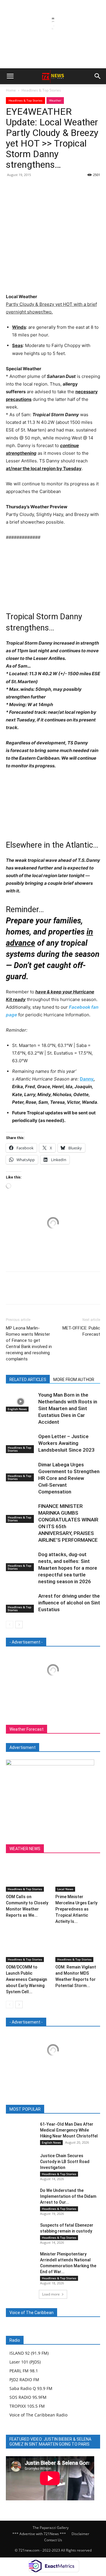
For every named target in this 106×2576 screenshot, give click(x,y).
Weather (55, 100)
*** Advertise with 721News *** (39, 2534)
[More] (66, 188)
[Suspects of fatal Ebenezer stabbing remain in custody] (21, 2232)
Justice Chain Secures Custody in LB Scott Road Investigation (65, 2162)
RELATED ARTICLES (28, 1380)
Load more (51, 2294)
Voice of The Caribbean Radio (38, 2415)
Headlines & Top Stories (41, 90)
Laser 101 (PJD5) (25, 2362)
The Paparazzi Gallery (51, 2528)
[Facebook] (12, 188)
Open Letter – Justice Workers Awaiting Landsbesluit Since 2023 (66, 1443)
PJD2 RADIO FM (24, 2380)
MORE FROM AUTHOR (74, 1380)
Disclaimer (80, 2534)
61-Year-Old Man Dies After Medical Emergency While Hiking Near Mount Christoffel (69, 2130)
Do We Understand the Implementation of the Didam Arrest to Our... (68, 2196)
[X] (25, 188)
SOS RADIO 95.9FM (28, 2397)
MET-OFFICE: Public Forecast (81, 1331)
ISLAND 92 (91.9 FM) (29, 2353)
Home (11, 90)
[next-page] (19, 1625)
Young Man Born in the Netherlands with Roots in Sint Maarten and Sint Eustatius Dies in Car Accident (68, 1408)
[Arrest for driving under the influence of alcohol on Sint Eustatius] (21, 1603)
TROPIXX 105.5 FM (27, 2406)
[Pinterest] (39, 188)
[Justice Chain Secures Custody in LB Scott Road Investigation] (21, 2163)
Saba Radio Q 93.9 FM (31, 2388)
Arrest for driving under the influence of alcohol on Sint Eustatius (69, 1603)
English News (17, 1409)
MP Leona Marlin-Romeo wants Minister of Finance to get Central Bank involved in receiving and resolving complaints (29, 1343)
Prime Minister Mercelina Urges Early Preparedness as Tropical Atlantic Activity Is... (76, 1909)
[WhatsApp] (52, 188)
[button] (10, 76)
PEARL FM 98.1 (24, 2371)
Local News (65, 1889)
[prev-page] (10, 1625)
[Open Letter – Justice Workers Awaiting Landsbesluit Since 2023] (21, 1443)
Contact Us (53, 2540)
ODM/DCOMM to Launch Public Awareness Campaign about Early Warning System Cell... (26, 1979)
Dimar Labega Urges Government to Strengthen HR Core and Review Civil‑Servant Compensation (69, 1478)
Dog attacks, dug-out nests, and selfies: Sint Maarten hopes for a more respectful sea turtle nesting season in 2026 (68, 1568)
